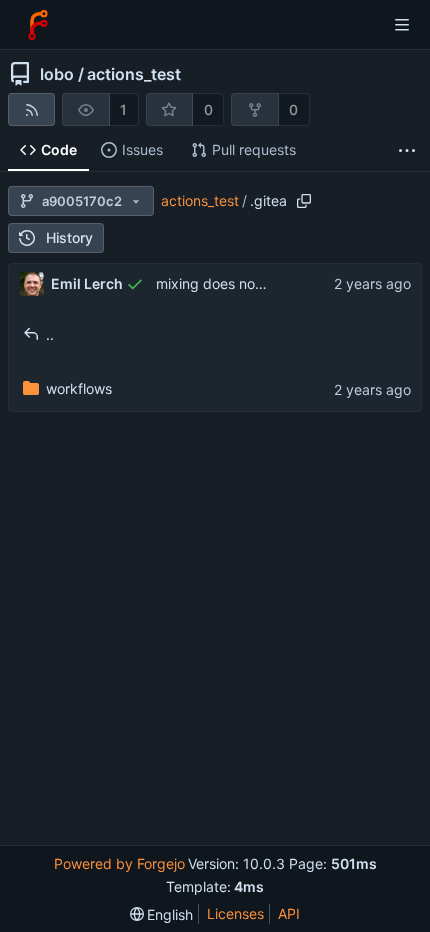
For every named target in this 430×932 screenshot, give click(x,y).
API (289, 913)
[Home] (38, 25)
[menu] (162, 914)
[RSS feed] (31, 109)
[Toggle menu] (402, 25)
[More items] (407, 150)
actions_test (134, 74)
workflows (79, 388)
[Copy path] (304, 201)
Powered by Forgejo (119, 863)
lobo (57, 74)
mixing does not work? (229, 283)
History (69, 237)
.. (50, 334)
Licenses (235, 913)
